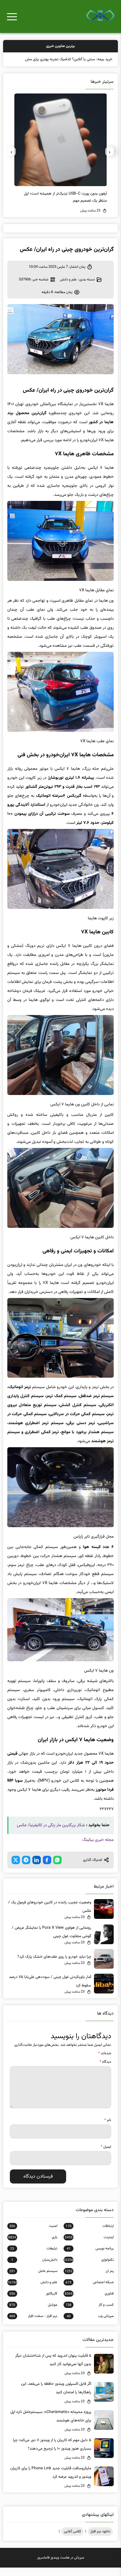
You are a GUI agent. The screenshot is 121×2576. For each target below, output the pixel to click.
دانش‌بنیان (34, 2268)
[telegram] (26, 1868)
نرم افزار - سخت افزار (33, 2325)
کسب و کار (90, 2313)
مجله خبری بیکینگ (98, 1848)
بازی (33, 2246)
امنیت (33, 2234)
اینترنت (89, 2246)
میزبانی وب (90, 2325)
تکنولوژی (89, 2268)
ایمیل (106, 2155)
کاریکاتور (33, 2302)
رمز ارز (89, 2280)
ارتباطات (90, 2234)
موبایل (33, 2313)
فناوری (89, 2302)
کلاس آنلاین (72, 2540)
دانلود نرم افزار (100, 2540)
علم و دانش (68, 288)
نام (108, 2129)
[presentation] (109, 160)
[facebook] (47, 1868)
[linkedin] (37, 1868)
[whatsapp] (57, 1868)
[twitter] (16, 1868)
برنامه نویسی (90, 2257)
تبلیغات (34, 2257)
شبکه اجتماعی (90, 2291)
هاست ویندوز (60, 2566)
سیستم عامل (33, 2280)
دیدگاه (105, 2070)
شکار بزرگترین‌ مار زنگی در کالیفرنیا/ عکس (51, 1834)
